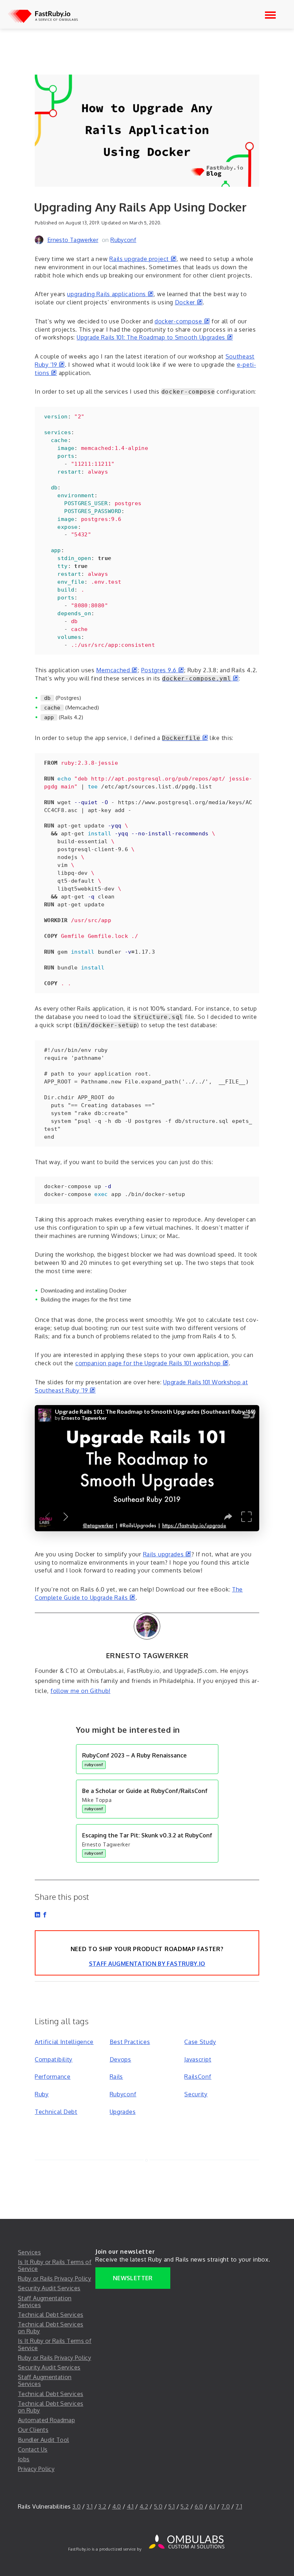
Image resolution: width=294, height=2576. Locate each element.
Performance (53, 2077)
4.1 (130, 2506)
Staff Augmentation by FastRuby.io (147, 1964)
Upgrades (123, 2112)
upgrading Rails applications (110, 294)
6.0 (199, 2506)
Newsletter (133, 2278)
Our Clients (33, 2430)
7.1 (239, 2506)
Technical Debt (56, 2112)
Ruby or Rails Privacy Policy (54, 2278)
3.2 (102, 2506)
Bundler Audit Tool (43, 2440)
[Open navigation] (270, 15)
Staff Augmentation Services (45, 2302)
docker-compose (182, 321)
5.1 (171, 2506)
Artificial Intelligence (64, 2042)
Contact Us (33, 2449)
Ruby (42, 2094)
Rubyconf (123, 240)
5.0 (158, 2506)
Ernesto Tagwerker (73, 240)
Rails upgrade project (143, 259)
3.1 (89, 2506)
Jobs (24, 2459)
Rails (117, 2077)
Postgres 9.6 (163, 670)
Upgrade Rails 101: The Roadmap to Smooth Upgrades (155, 337)
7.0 (226, 2506)
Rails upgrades (167, 1554)
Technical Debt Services (51, 2315)
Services (29, 2252)
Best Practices (130, 2042)
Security (196, 2094)
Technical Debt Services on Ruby (51, 2328)
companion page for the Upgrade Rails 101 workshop (152, 1363)
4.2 (144, 2506)
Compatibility (54, 2059)
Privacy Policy (36, 2469)
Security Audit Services (49, 2288)
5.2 (184, 2506)
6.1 (212, 2506)
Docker (189, 302)
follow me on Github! (80, 1691)
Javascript (198, 2059)
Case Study (200, 2042)
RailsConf (198, 2077)
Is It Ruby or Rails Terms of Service (55, 2265)
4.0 (117, 2506)
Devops (120, 2059)
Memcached (117, 670)
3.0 (77, 2506)
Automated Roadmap (46, 2420)
